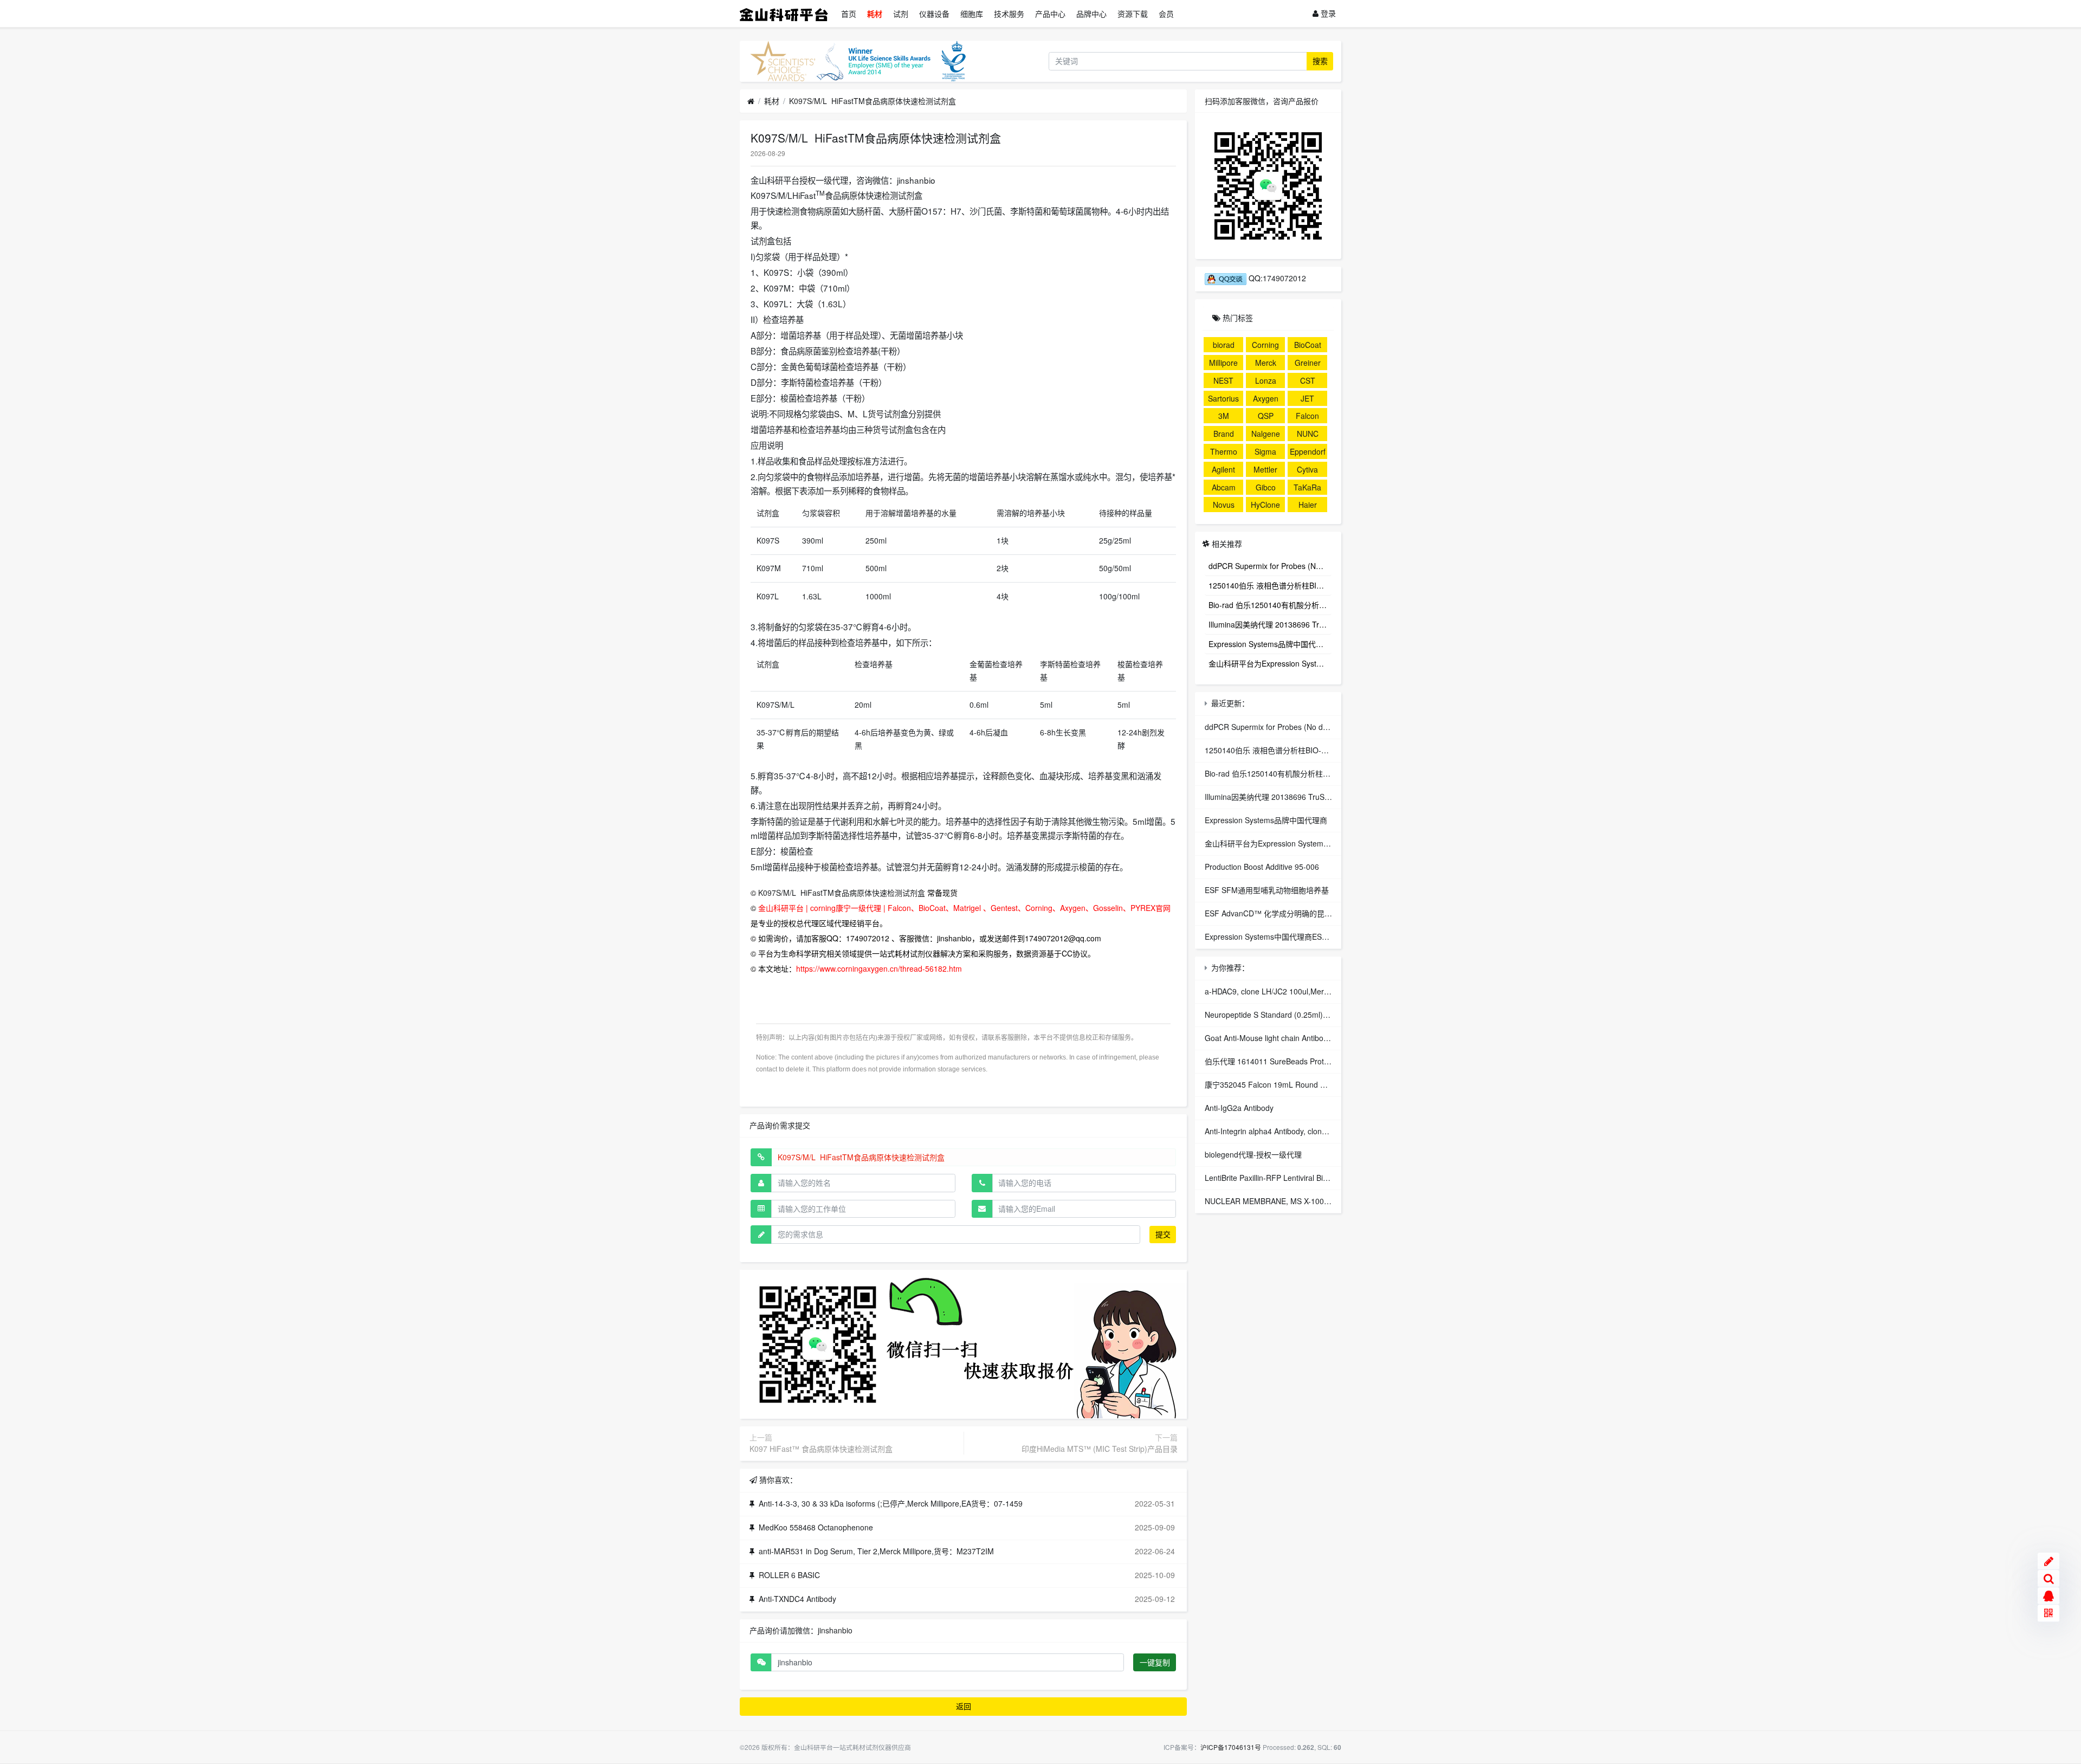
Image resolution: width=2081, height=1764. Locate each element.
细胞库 (972, 14)
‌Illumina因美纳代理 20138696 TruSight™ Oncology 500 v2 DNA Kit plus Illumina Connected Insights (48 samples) (1270, 624)
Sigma (1265, 451)
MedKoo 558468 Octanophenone (816, 1527)
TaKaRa (1307, 487)
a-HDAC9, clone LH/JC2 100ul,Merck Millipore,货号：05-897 (1308, 991)
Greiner (1308, 363)
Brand (1224, 434)
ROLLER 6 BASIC (789, 1575)
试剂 (901, 14)
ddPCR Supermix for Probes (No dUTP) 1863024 (1270, 565)
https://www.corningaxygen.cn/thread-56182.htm (879, 968)
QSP (1266, 416)
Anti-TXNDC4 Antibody (797, 1599)
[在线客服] (2048, 1596)
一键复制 (1155, 1662)
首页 (849, 14)
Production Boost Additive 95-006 (1262, 867)
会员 (1166, 14)
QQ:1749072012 (1276, 278)
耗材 (875, 14)
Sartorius (1223, 398)
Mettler (1265, 469)
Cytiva (1307, 469)
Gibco (1266, 487)
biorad (1224, 345)
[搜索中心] (2048, 1579)
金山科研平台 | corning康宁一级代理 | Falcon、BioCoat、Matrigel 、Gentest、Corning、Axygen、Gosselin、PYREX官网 (964, 908)
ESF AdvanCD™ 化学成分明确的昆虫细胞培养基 (1287, 913)
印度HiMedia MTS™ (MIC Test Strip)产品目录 (1100, 1449)
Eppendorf (1308, 451)
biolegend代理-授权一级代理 (1253, 1154)
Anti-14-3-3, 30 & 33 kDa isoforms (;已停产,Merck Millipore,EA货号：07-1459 (891, 1503)
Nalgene (1266, 434)
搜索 (1320, 61)
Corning (1265, 345)
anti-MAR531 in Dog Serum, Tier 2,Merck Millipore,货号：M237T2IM (876, 1551)
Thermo (1224, 451)
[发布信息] (2048, 1561)
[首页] (751, 101)
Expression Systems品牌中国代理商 (1270, 643)
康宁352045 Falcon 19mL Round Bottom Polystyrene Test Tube (1314, 1084)
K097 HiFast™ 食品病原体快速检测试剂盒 (821, 1449)
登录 (1327, 13)
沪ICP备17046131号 (1231, 1747)
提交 (1163, 1234)
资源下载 (1133, 14)
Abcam (1224, 487)
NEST (1223, 380)
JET (1307, 398)
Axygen (1266, 398)
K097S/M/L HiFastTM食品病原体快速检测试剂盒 (873, 101)
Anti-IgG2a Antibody (1239, 1108)
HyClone (1265, 505)
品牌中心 (1091, 14)
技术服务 (1009, 14)
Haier (1308, 505)
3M (1224, 416)
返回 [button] (964, 1706)
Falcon (1307, 416)
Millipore (1223, 363)
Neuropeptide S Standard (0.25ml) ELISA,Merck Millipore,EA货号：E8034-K (1335, 1015)
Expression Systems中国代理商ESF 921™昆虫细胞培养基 (1304, 936)
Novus (1224, 505)
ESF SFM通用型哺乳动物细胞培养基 (1267, 890)
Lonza (1266, 380)
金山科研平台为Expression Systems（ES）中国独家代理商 (1270, 663)
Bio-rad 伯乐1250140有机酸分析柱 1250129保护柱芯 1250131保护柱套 (1270, 604)
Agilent (1223, 469)
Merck (1266, 363)
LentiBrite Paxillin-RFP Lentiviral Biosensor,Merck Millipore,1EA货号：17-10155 (1340, 1178)
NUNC (1308, 434)
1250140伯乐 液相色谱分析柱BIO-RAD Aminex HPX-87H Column (1270, 585)
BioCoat (1308, 345)
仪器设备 (934, 14)
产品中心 (1050, 14)
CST (1308, 380)
